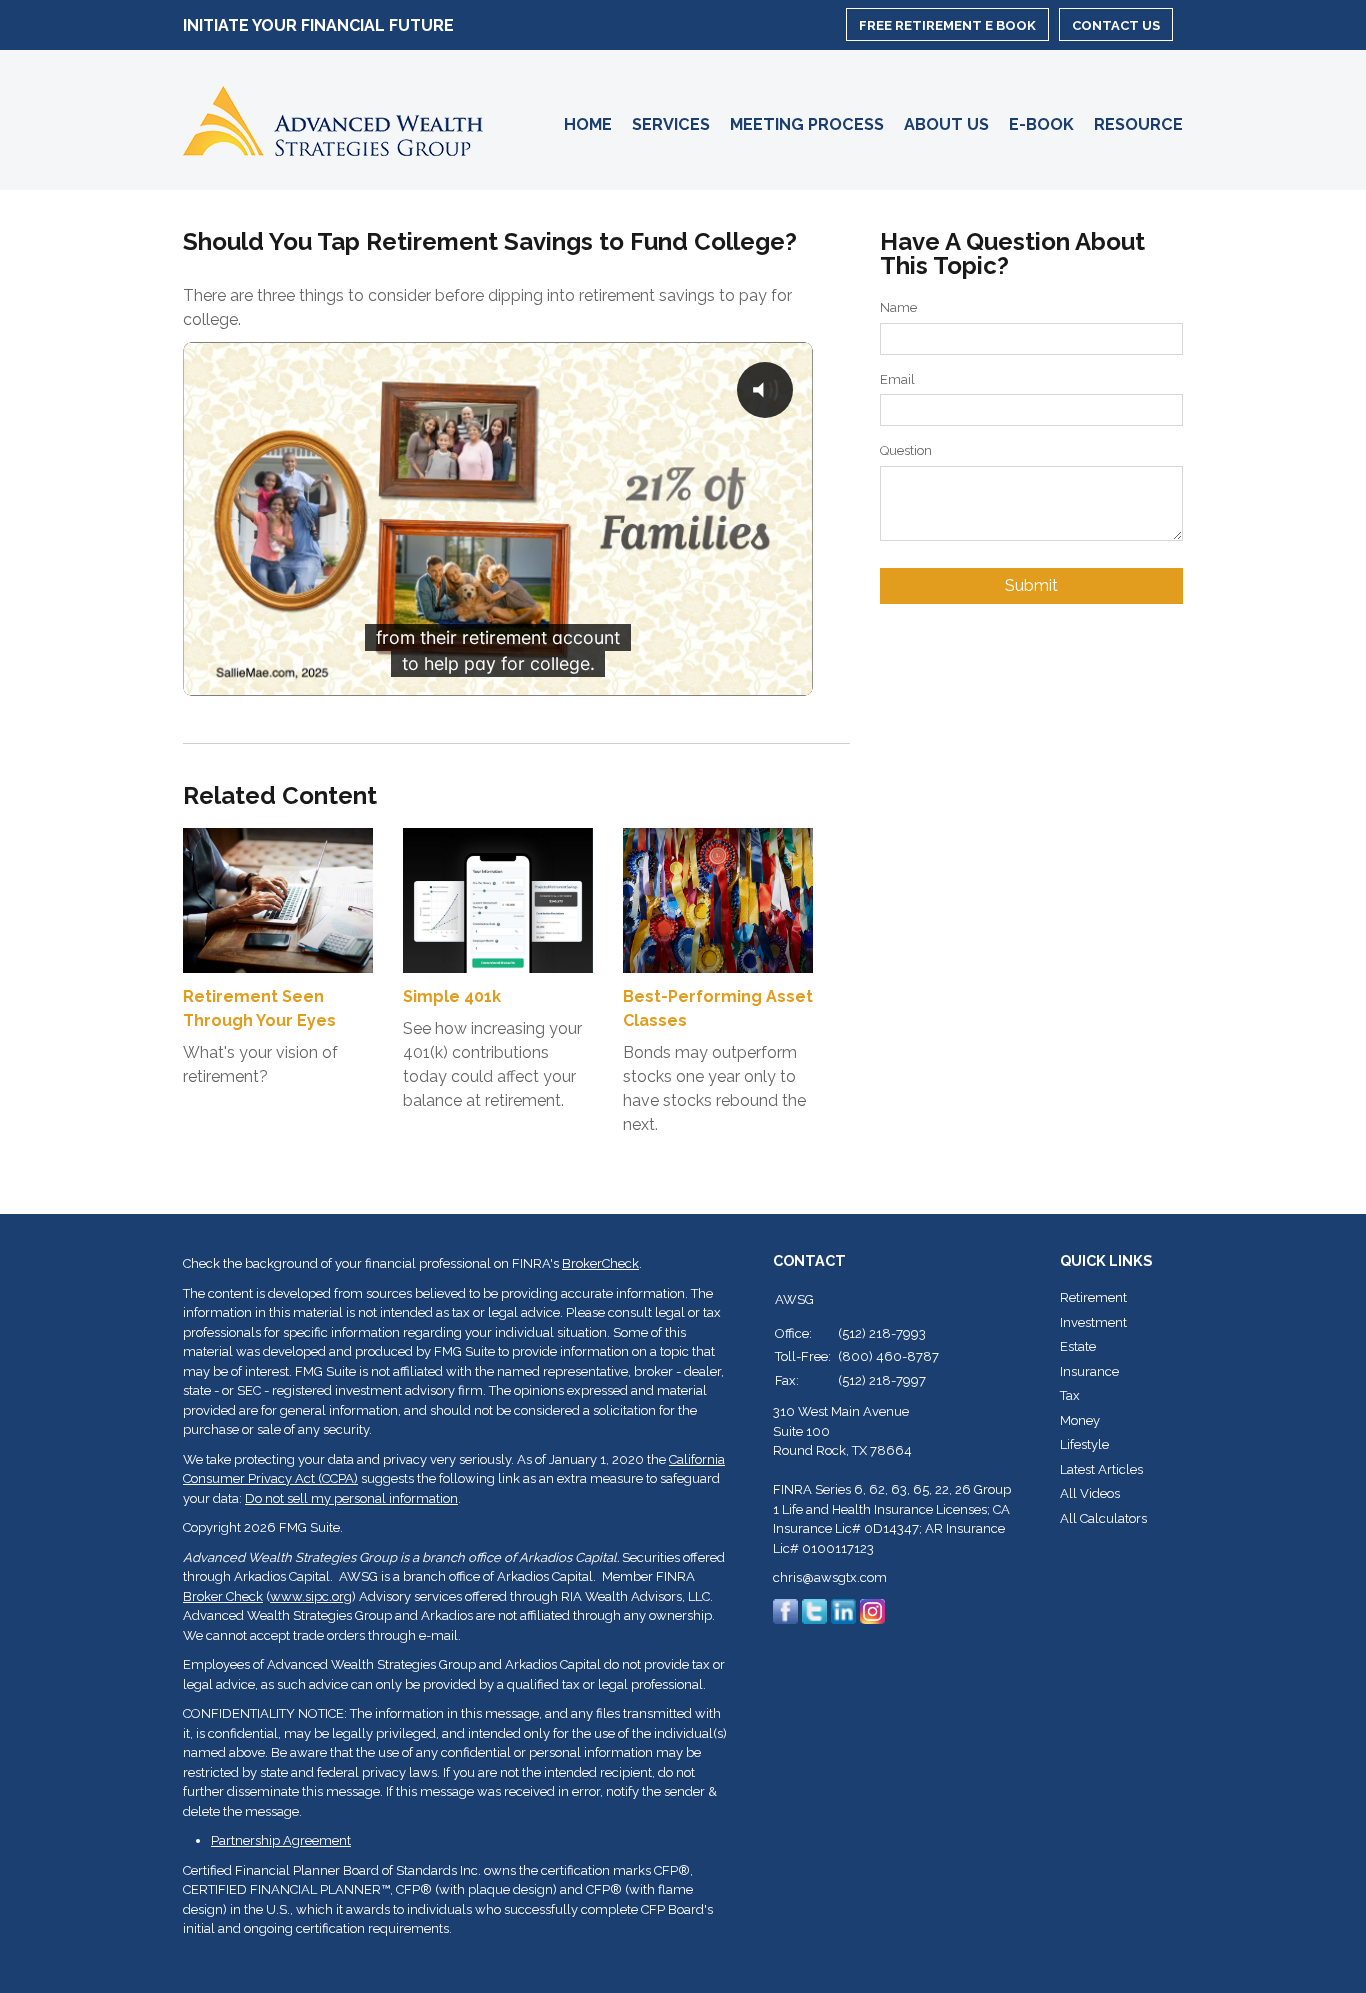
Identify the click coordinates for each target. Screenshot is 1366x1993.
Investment (1093, 1322)
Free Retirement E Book (947, 25)
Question (906, 450)
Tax (1070, 1395)
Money (1080, 1420)
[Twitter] (814, 1610)
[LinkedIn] (843, 1610)
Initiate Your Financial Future (318, 26)
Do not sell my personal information (351, 1498)
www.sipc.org (311, 1596)
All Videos (1090, 1493)
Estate (1078, 1346)
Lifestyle (1084, 1444)
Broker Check (223, 1596)
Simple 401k (452, 996)
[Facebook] (785, 1610)
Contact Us (1116, 25)
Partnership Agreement (281, 1840)
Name (898, 307)
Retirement (1093, 1297)
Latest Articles (1101, 1469)
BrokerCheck (600, 1263)
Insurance (1089, 1371)
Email (897, 379)
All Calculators (1103, 1518)
